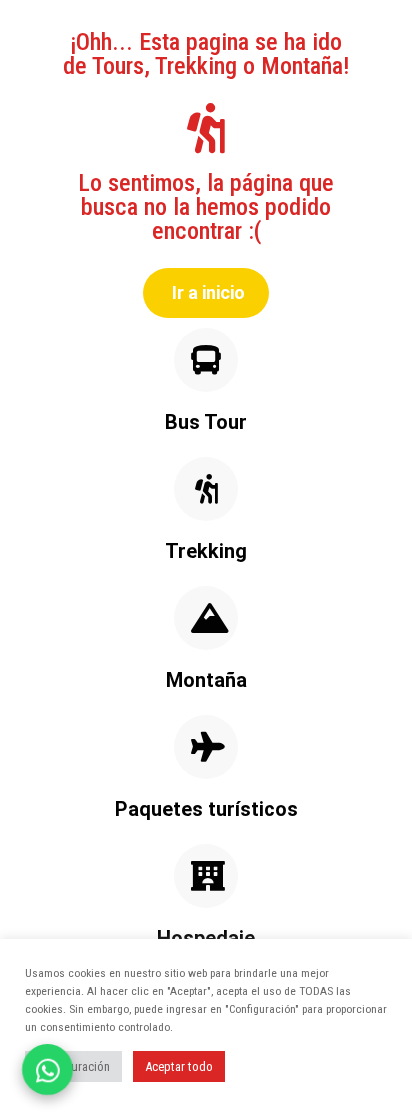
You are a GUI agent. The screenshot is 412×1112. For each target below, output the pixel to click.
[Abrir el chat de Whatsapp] (47, 1069)
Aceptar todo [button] (179, 1066)
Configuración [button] (73, 1066)
